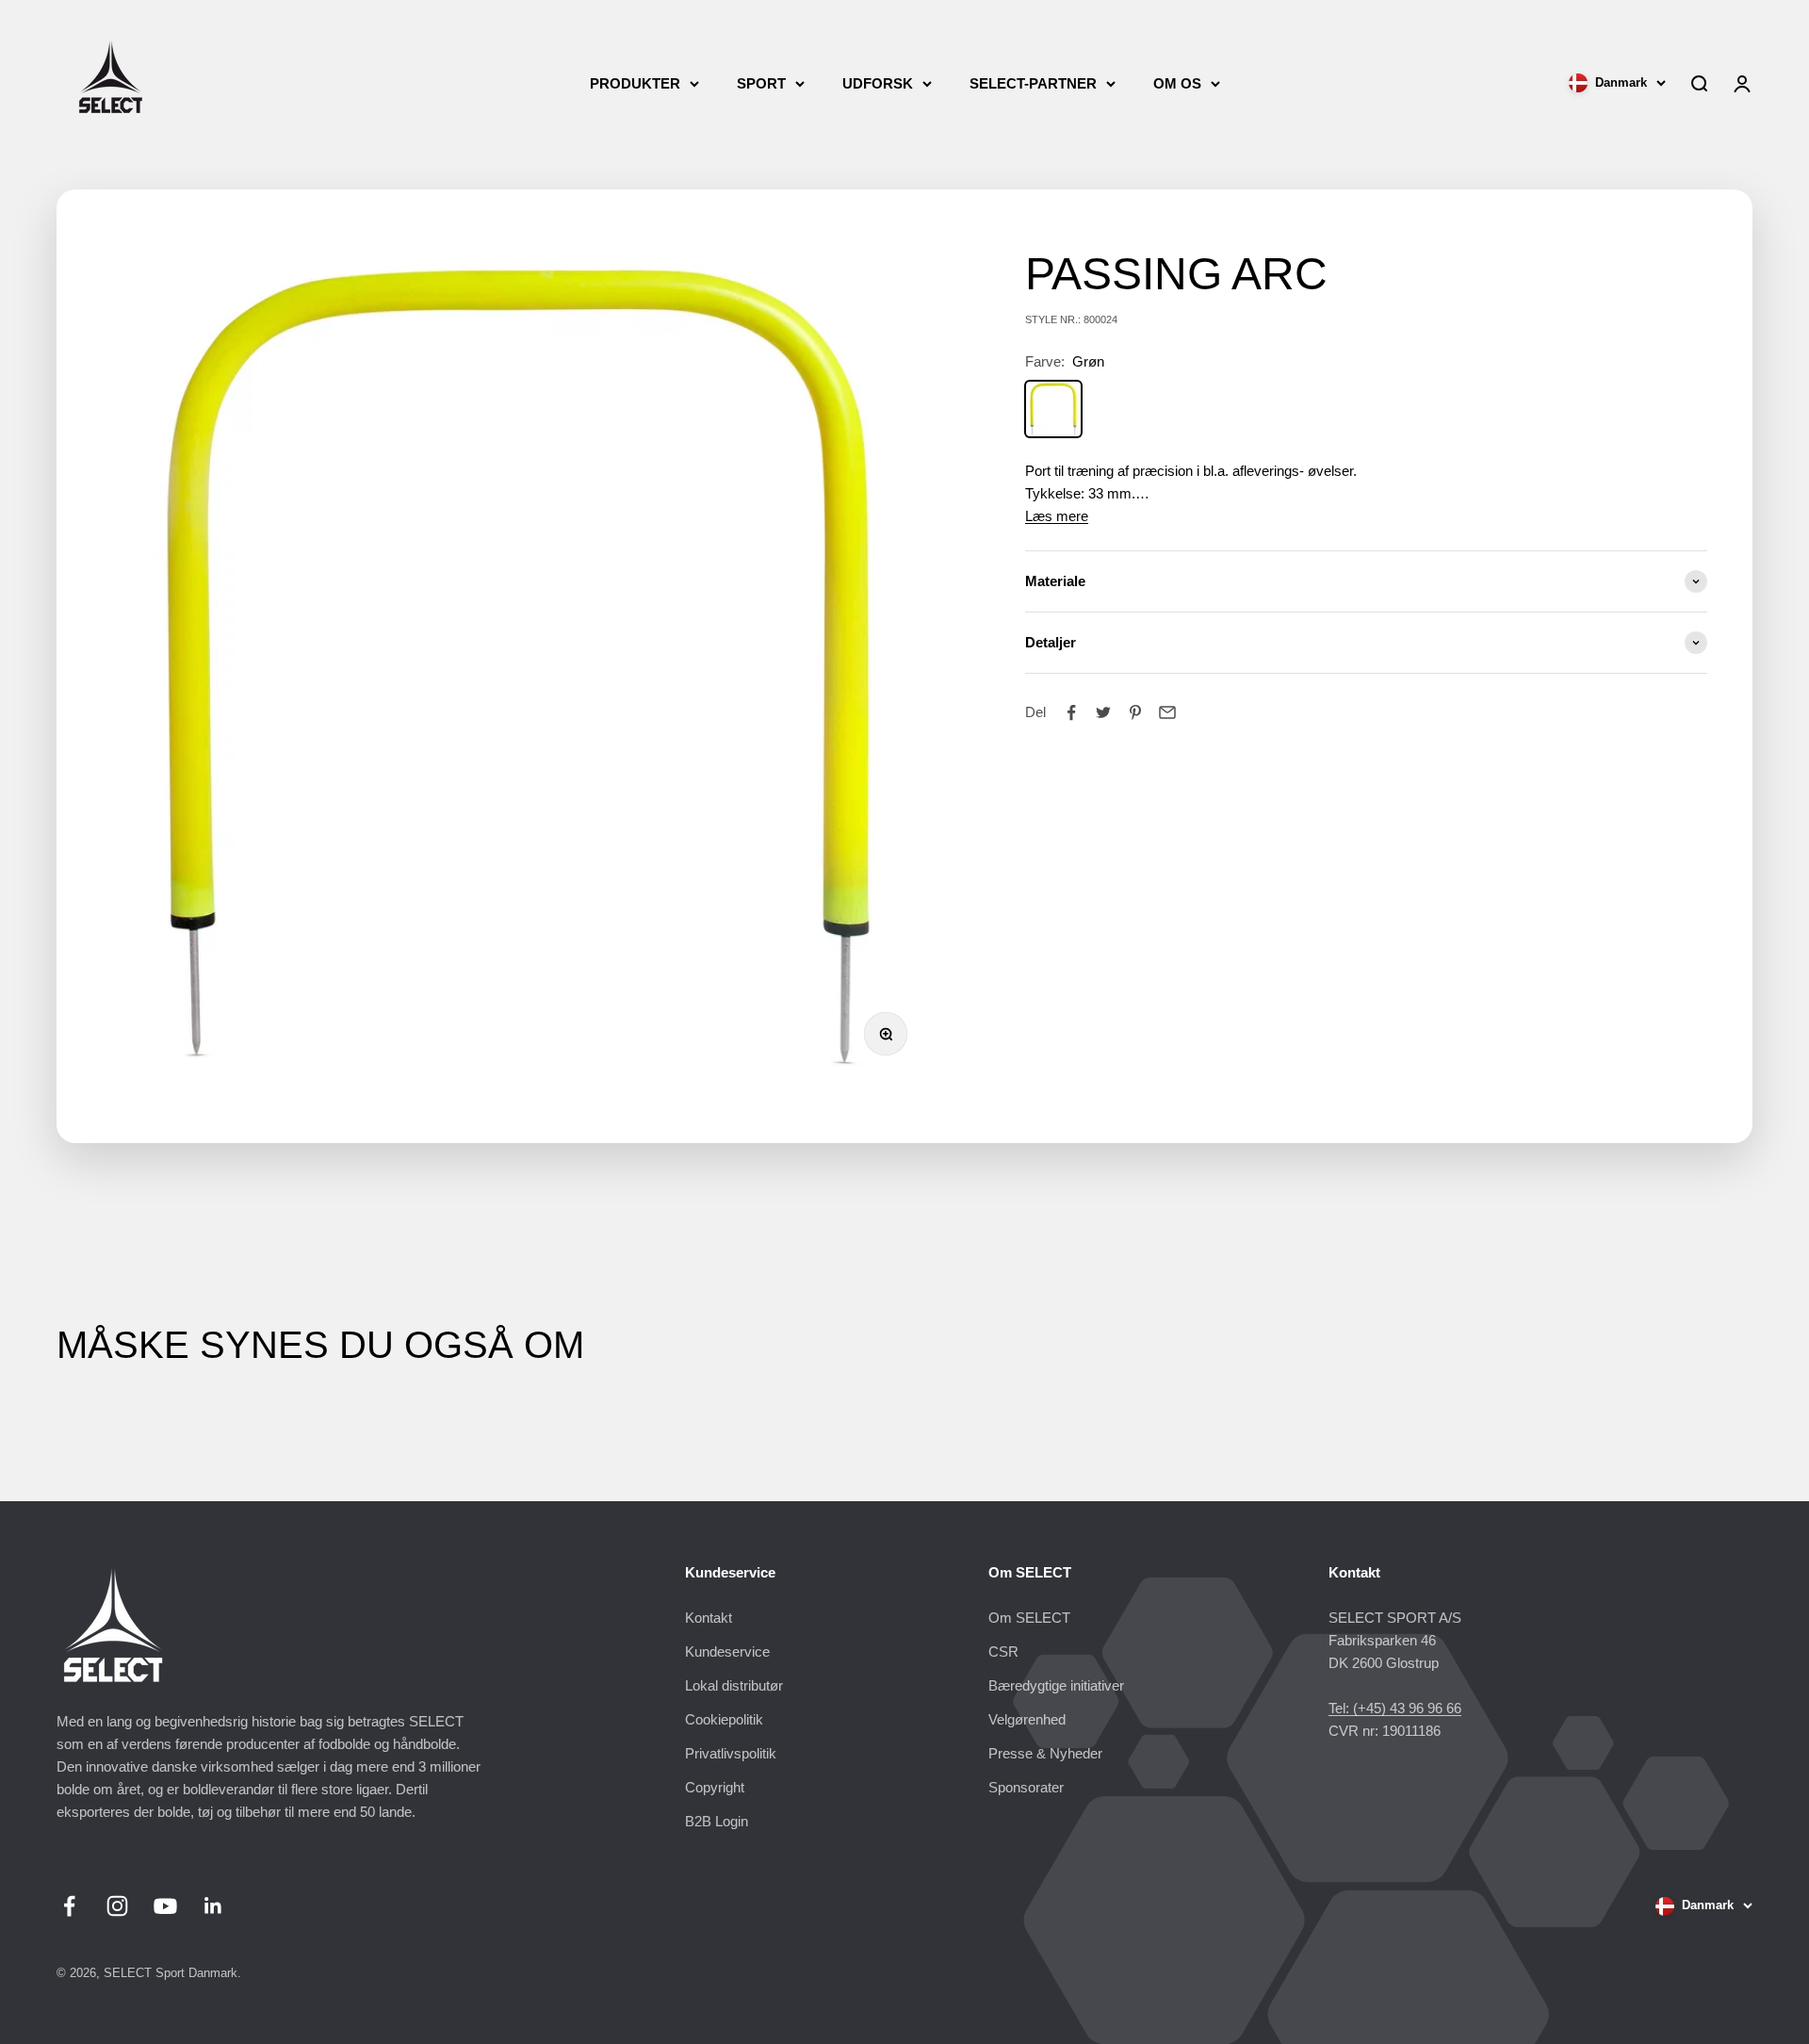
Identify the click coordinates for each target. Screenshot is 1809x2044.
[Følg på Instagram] (117, 1906)
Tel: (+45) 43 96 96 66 (1395, 1708)
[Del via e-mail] (1167, 712)
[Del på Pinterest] (1135, 712)
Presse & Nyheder (1045, 1753)
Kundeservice (727, 1652)
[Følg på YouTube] (165, 1906)
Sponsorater (1026, 1787)
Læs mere (1057, 516)
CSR (1003, 1652)
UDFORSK (878, 83)
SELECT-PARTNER (1033, 83)
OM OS (1177, 83)
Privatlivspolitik (731, 1753)
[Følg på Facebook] (69, 1906)
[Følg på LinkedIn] (213, 1906)
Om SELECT (1029, 1618)
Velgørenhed (1027, 1719)
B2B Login (717, 1821)
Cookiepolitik (724, 1719)
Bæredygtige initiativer (1056, 1685)
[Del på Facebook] (1071, 712)
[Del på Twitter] (1103, 712)
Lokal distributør (734, 1685)
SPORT (761, 83)
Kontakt (709, 1618)
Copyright (715, 1787)
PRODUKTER (635, 83)
